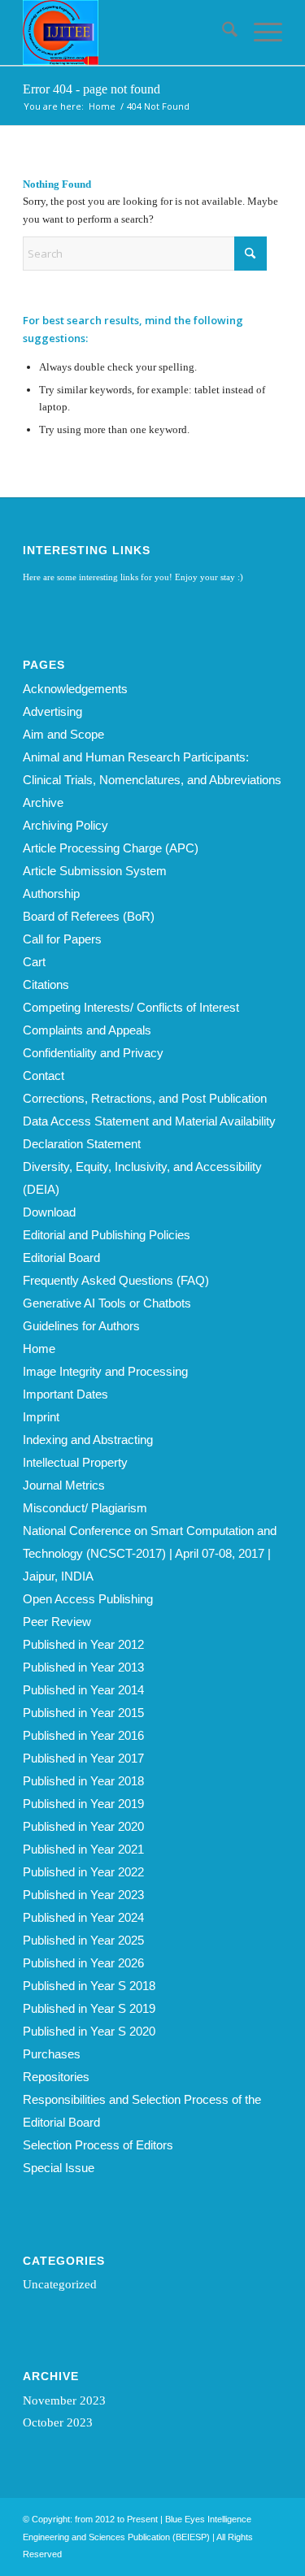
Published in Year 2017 (83, 1758)
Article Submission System (95, 871)
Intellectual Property (75, 1462)
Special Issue (59, 2168)
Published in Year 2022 (83, 1872)
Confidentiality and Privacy (93, 1053)
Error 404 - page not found (91, 89)
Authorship (51, 893)
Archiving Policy (65, 825)
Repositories (56, 2077)
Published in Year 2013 (83, 1667)
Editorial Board (61, 1258)
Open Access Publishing (88, 1599)
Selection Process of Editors (98, 2145)
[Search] (222, 33)
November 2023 (64, 2400)
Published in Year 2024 (83, 1917)
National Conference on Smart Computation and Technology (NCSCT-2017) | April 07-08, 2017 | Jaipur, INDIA (150, 1553)
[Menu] (260, 33)
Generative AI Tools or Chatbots (107, 1303)
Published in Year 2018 (83, 1781)
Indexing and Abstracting (88, 1440)
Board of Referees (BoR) (89, 916)
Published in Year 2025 (83, 1940)
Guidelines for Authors (81, 1326)
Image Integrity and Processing (105, 1371)
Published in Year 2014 (83, 1690)
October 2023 (58, 2422)
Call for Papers (62, 939)
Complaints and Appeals (87, 1030)
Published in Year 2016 (83, 1735)
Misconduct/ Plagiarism (85, 1508)
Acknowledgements (75, 689)
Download (49, 1212)
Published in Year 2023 (83, 1895)
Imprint (41, 1417)
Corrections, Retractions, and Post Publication (145, 1098)
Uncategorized (60, 2284)
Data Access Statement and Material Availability (149, 1121)
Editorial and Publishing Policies (107, 1235)
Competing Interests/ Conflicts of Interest (131, 1007)
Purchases (52, 2054)
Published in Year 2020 (83, 1826)
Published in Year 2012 (83, 1644)
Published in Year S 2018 (89, 1986)
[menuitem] (222, 33)
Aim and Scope (63, 734)
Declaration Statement (82, 1144)
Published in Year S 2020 (89, 2031)
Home (39, 1349)
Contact (44, 1076)
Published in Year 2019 (83, 1804)
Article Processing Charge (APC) (111, 848)
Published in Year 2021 (83, 1849)
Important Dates (65, 1394)
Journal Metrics (64, 1485)
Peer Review (57, 1622)
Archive (43, 802)
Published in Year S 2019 (89, 2008)
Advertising (52, 711)
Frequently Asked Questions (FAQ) (116, 1280)
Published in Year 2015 (83, 1713)
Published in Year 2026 (83, 1963)
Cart (34, 962)
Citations (46, 984)
